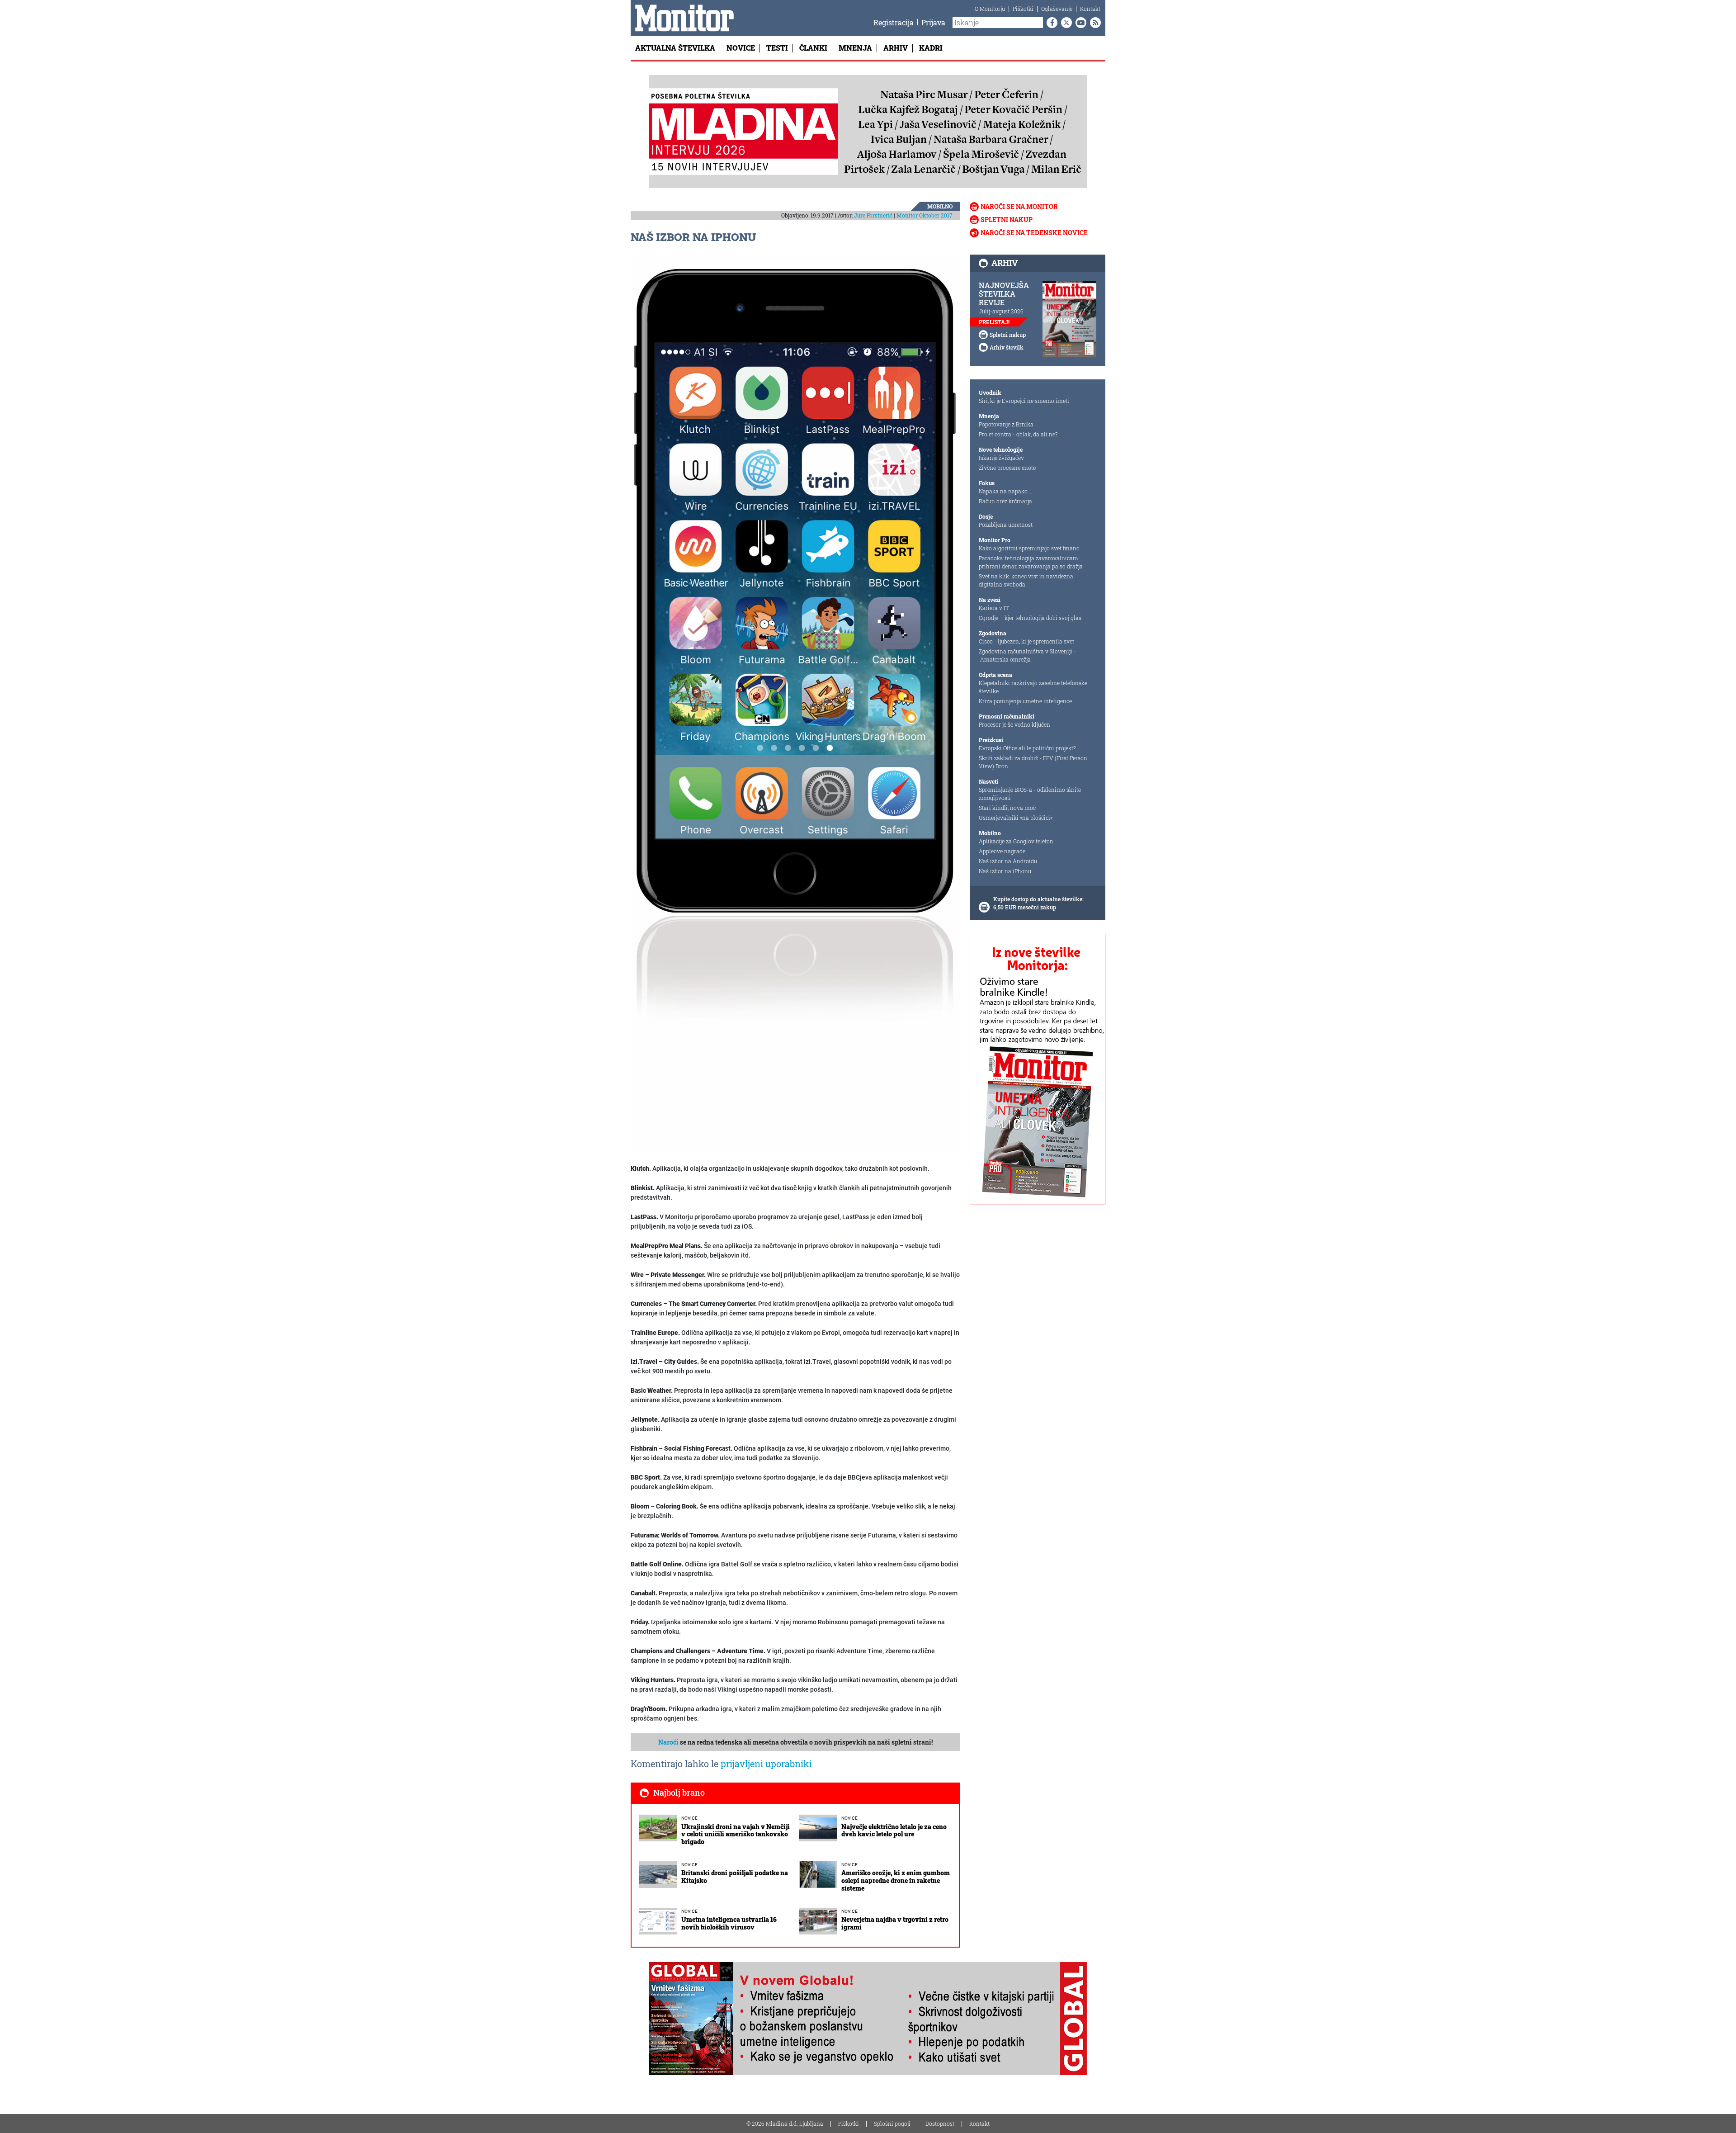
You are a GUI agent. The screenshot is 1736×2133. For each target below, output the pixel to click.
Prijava (933, 22)
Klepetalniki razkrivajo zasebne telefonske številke (1033, 687)
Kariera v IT (994, 608)
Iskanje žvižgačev (1001, 458)
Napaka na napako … (1006, 491)
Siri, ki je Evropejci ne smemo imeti (1024, 401)
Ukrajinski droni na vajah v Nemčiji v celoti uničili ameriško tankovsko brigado (736, 1834)
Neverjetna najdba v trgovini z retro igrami (895, 1923)
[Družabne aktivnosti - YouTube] (1079, 23)
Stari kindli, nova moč (1007, 808)
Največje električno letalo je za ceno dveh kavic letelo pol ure (894, 1830)
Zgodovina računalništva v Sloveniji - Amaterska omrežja (1027, 655)
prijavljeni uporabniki (766, 1764)
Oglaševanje (1057, 9)
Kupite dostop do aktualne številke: (1038, 899)
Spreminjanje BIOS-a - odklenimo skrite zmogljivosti (1030, 794)
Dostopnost (940, 2124)
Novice (741, 48)
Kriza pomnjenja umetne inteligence (1025, 701)
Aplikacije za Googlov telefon (1016, 841)
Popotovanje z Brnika (1006, 424)
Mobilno (940, 206)
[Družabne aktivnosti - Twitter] (1065, 23)
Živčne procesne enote (1007, 468)
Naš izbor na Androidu (1008, 861)
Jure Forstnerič (873, 215)
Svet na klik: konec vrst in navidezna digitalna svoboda (1026, 580)
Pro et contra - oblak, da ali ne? (1018, 434)
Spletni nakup (1007, 220)
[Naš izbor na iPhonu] (795, 704)
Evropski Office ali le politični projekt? (1027, 748)
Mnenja (855, 48)
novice (689, 1818)
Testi (777, 48)
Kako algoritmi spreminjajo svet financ (1029, 548)
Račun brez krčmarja (1005, 501)
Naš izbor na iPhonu (1005, 871)
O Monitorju (990, 9)
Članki (813, 48)
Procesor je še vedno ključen (1014, 724)
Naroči (668, 1742)
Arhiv (896, 48)
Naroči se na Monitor (1019, 206)
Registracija (894, 22)
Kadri (931, 48)
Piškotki (1023, 9)
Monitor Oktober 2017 (925, 215)
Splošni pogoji (892, 2124)
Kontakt (1090, 9)
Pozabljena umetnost (1006, 525)
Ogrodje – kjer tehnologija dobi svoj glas (1030, 618)
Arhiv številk (1007, 347)
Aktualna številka (675, 48)
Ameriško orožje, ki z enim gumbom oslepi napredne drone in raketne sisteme (896, 1880)
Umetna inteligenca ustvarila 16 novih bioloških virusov (729, 1923)
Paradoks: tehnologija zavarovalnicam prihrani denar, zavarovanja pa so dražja (1031, 562)
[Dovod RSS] (1094, 23)
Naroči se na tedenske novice (1034, 233)
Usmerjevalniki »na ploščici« (1016, 818)
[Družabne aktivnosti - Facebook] (1050, 23)
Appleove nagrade (1002, 851)
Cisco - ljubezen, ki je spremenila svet (1026, 641)
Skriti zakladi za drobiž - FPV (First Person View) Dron (1033, 762)
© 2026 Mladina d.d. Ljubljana (785, 2124)
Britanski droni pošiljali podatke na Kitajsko (735, 1877)
